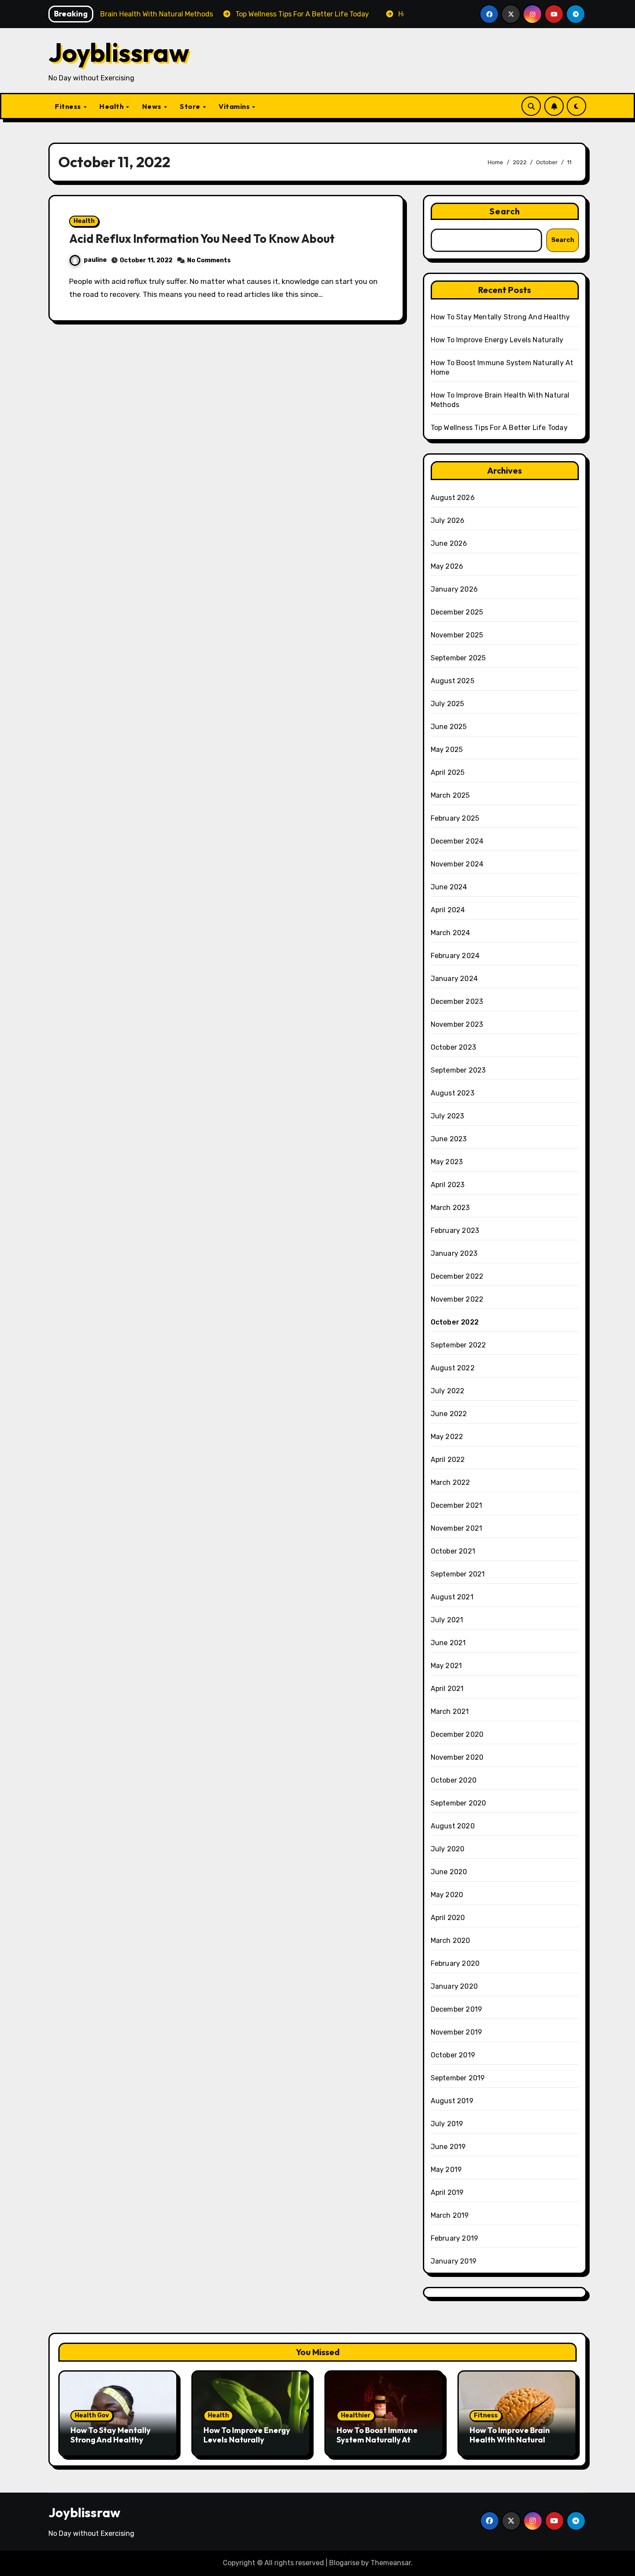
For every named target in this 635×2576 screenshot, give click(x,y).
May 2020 (447, 1895)
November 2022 (457, 1299)
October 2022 (455, 1322)
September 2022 (459, 1345)
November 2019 (457, 2032)
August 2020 (453, 1826)
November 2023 (457, 1024)
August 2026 (453, 498)
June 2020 (449, 1872)
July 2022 (448, 1391)
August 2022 (453, 1368)
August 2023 (452, 1093)
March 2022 (451, 1482)
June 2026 (449, 543)
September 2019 (458, 2078)
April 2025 (448, 772)
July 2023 (448, 1116)
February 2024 (455, 956)
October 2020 (454, 1780)
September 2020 (459, 1803)
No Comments (209, 260)
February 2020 (455, 1963)
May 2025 (447, 750)
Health (112, 106)
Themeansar (391, 2563)
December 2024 (457, 841)
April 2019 (447, 2192)
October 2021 (453, 1551)
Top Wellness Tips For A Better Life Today (499, 428)
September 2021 (458, 1574)
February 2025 (455, 818)
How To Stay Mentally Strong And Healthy (500, 317)
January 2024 (454, 979)
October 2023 (453, 1047)
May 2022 (447, 1437)
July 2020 (448, 1849)
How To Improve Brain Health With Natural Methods (510, 2439)
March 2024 (451, 933)
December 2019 (457, 2009)
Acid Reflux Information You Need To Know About (202, 239)
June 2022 (449, 1414)
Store (191, 106)
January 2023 (454, 1253)
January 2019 (454, 2261)
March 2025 (450, 795)
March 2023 (450, 1208)
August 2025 (452, 681)
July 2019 (447, 2124)
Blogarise (344, 2563)
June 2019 (448, 2147)
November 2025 (457, 635)
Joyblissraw (119, 52)
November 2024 (457, 864)
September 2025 (458, 658)
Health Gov (92, 2415)
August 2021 (452, 1597)
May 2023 (447, 1162)
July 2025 (448, 704)
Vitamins (235, 106)
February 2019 (455, 2238)
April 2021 (447, 1689)
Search (505, 211)
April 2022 (448, 1460)
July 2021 (447, 1620)
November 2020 (457, 1757)
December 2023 (457, 1001)
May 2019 (446, 2170)
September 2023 (458, 1070)
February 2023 (455, 1231)
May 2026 (447, 566)
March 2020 (451, 1941)
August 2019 (452, 2101)
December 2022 (457, 1276)
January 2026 (454, 589)
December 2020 (457, 1734)
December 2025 (457, 612)
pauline (95, 260)
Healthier (356, 2415)
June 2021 (448, 1643)
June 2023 (449, 1139)
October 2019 (453, 2055)
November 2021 (457, 1528)
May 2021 (446, 1666)
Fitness (69, 106)
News (153, 106)
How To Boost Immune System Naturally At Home (377, 2439)
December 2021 (457, 1505)
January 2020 (454, 1986)
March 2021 (450, 1711)
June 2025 (449, 727)
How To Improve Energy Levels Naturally (497, 340)
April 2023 (448, 1185)
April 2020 (448, 1918)
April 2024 (448, 910)
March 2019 (450, 2215)
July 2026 (448, 521)
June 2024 (449, 887)
